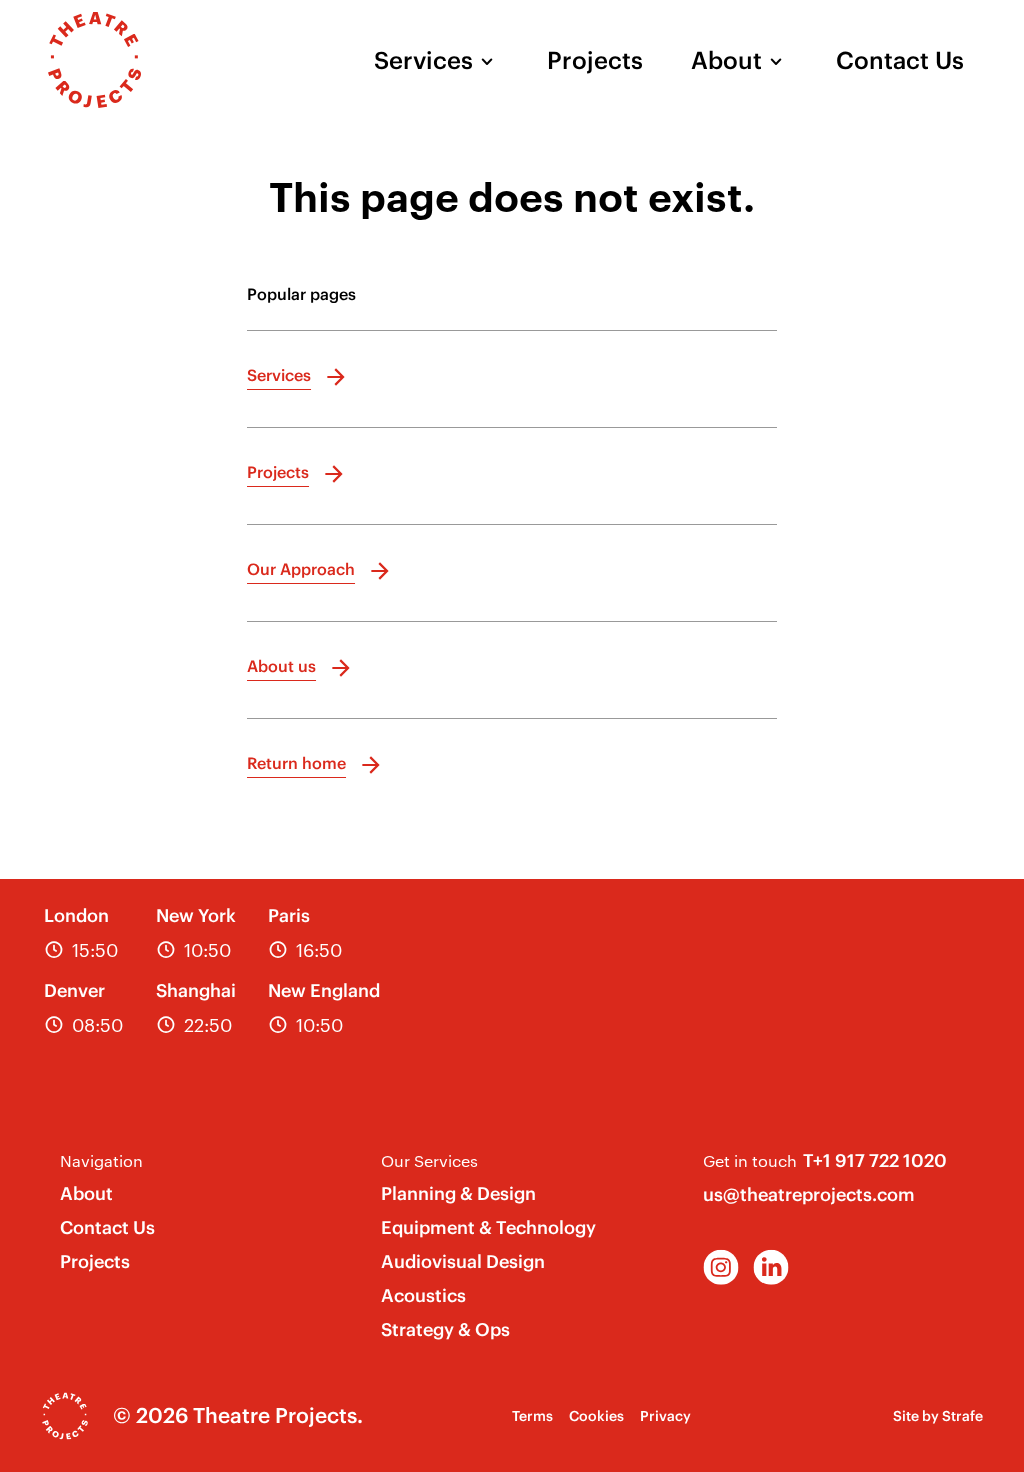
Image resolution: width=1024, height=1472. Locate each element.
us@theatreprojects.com (809, 1194)
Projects (595, 60)
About (726, 60)
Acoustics (423, 1295)
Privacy (665, 1416)
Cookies (596, 1416)
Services (423, 60)
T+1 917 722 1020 (875, 1160)
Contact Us (900, 60)
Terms (532, 1416)
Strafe (962, 1416)
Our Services (429, 1160)
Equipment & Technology (488, 1227)
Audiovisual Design (463, 1261)
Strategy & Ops (445, 1329)
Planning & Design (458, 1193)
